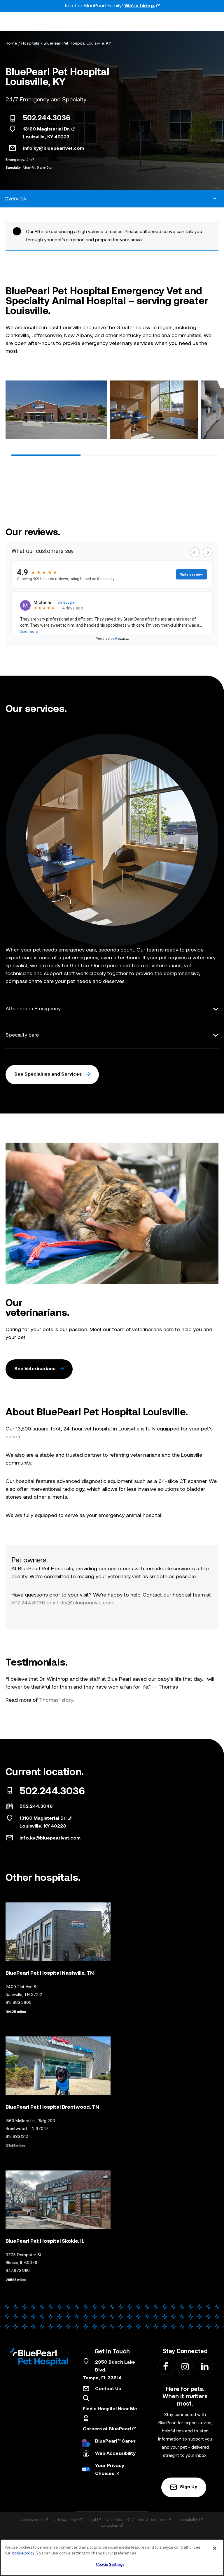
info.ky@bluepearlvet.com (54, 149)
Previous (12, 411)
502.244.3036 (47, 119)
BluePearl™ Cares (115, 2441)
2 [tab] (115, 455)
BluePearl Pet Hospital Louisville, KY (77, 44)
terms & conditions (151, 2520)
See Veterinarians (35, 1369)
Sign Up (189, 2487)
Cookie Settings (110, 2565)
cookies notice (32, 2520)
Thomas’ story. (56, 1700)
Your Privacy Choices (110, 2470)
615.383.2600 (19, 2003)
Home (11, 44)
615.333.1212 (17, 2137)
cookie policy (23, 2553)
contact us (110, 2525)
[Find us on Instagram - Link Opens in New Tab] (185, 2366)
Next (212, 411)
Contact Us (108, 2389)
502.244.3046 (36, 1807)
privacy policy (65, 2520)
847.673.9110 (18, 2271)
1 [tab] (46, 455)
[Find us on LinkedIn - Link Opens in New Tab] (205, 2366)
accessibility (188, 2520)
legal (92, 2520)
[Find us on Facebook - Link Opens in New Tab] (166, 2366)
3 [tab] (184, 455)
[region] (112, 2558)
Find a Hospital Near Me (110, 2409)
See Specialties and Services (48, 1074)
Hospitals (30, 44)
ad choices (116, 2520)
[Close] (215, 2548)
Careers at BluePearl (107, 2429)
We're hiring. (140, 6)
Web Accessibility (115, 2454)
